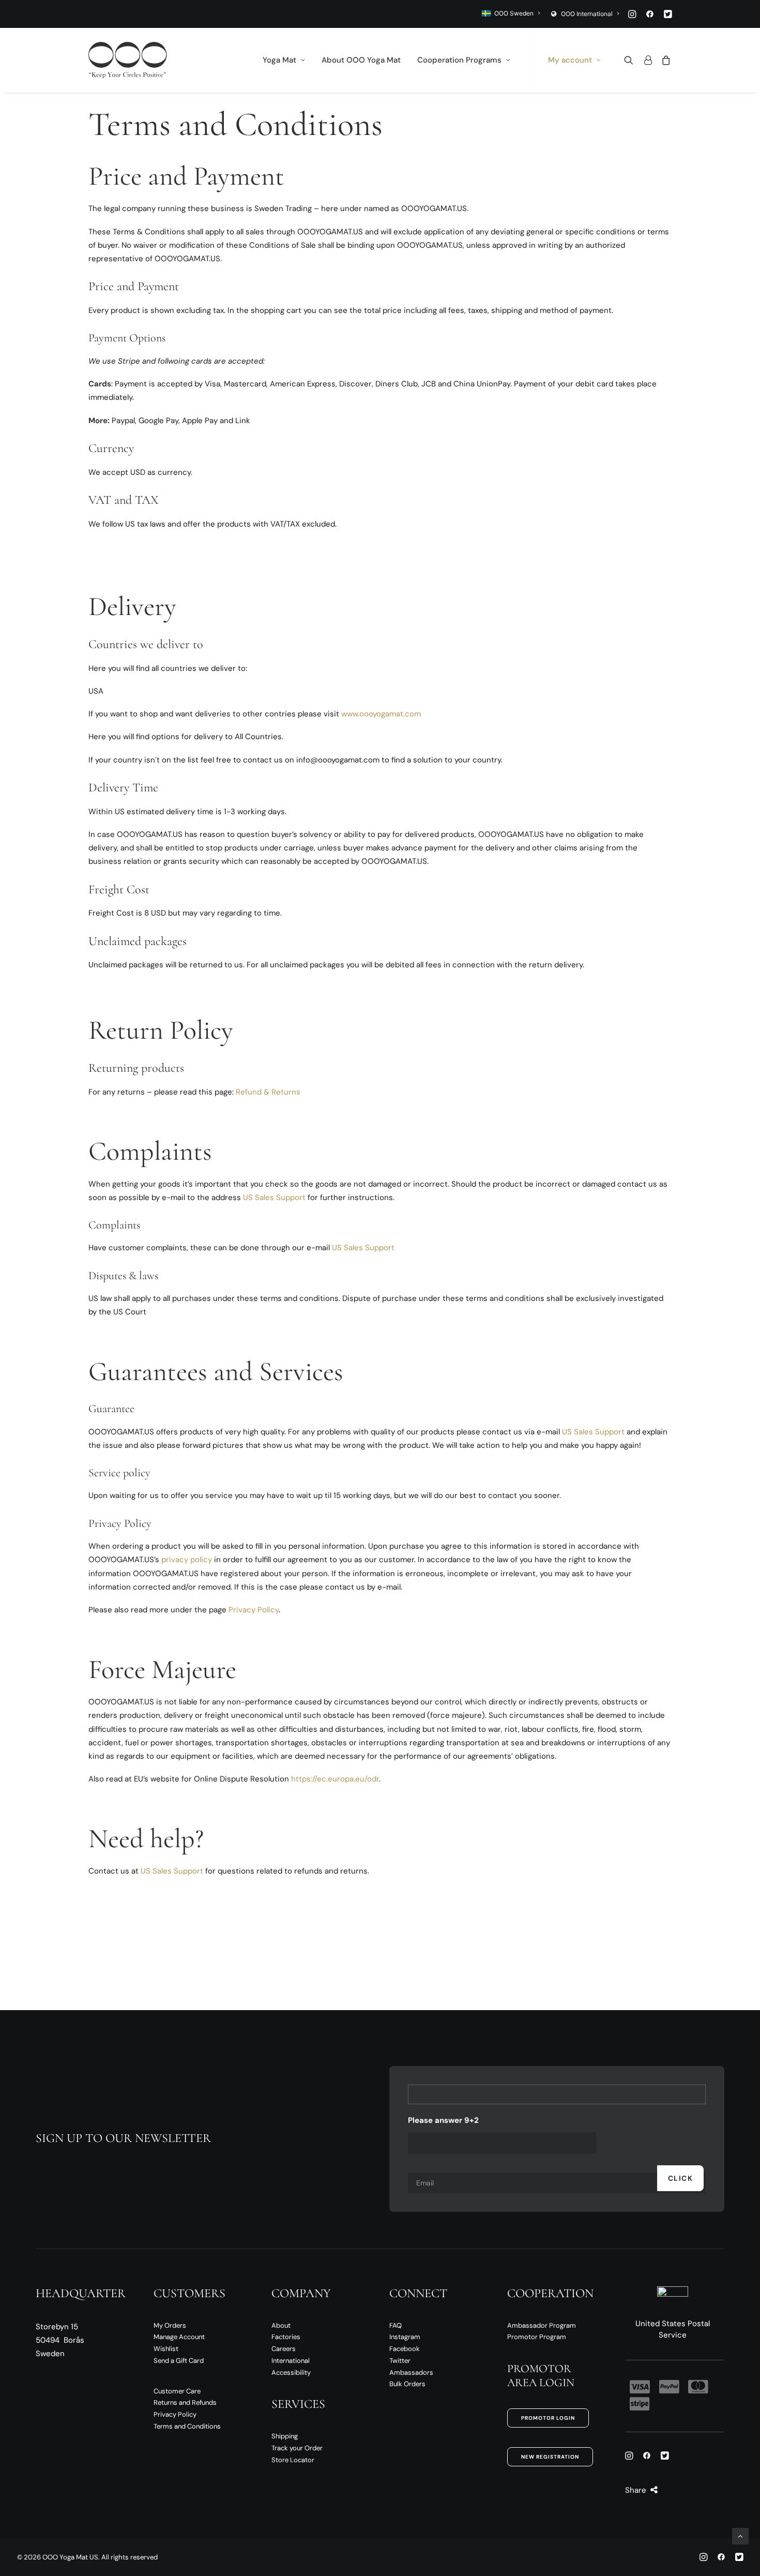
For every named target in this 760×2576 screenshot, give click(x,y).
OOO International (587, 14)
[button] (632, 14)
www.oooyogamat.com (381, 714)
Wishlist (166, 2349)
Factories (286, 2337)
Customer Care (177, 2391)
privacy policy (187, 1560)
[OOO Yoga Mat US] (128, 60)
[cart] (664, 60)
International (291, 2361)
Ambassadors (411, 2372)
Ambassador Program (542, 2325)
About (281, 2325)
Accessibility (291, 2372)
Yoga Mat (279, 60)
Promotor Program (537, 2337)
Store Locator (293, 2460)
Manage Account (179, 2337)
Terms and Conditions (187, 2426)
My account (570, 60)
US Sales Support (274, 1197)
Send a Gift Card (179, 2361)
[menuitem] (511, 13)
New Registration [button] (550, 2457)
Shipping (285, 2436)
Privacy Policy (254, 1610)
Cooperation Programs (459, 60)
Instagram (405, 2337)
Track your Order (297, 2448)
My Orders (170, 2325)
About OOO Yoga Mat (361, 60)
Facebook (405, 2349)
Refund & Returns (268, 1092)
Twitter (400, 2361)
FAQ (396, 2325)
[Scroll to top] (740, 2536)
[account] (647, 60)
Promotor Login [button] (548, 2418)
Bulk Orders (407, 2384)
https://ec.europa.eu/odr (335, 1779)
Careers (284, 2349)
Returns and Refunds (185, 2402)
